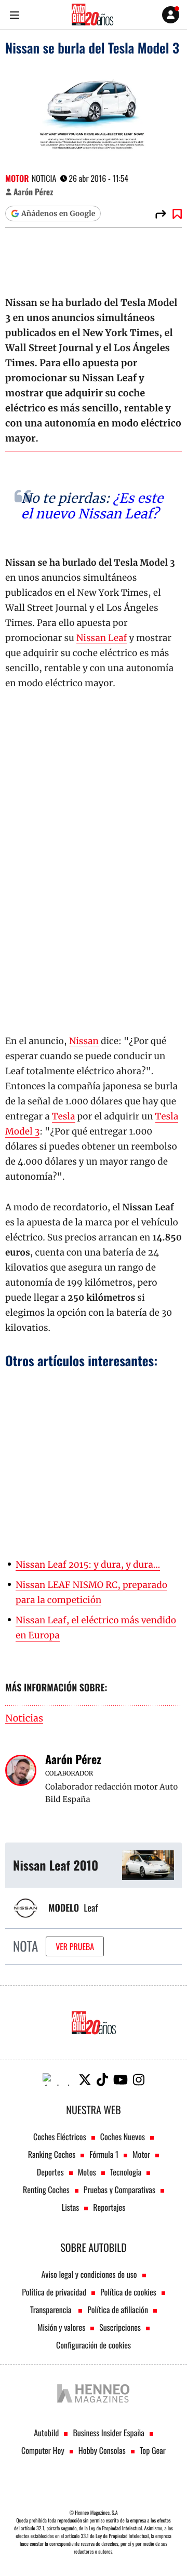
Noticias (24, 1719)
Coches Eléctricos (60, 2137)
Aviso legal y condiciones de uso (89, 2274)
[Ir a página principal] (92, 15)
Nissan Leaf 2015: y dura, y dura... (88, 1565)
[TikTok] (102, 2080)
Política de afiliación (118, 2310)
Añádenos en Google (58, 213)
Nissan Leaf (102, 638)
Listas (70, 2207)
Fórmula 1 (104, 2154)
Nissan (84, 1041)
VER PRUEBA (75, 1946)
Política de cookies (128, 2292)
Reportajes (109, 2207)
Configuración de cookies (94, 2345)
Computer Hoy (43, 2450)
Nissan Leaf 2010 (56, 1865)
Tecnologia (126, 2172)
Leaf (91, 1908)
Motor (17, 178)
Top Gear (153, 2450)
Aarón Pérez (33, 192)
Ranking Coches (52, 2154)
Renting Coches (46, 2190)
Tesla (64, 1116)
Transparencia (52, 2310)
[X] (85, 2080)
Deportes (50, 2172)
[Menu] (14, 15)
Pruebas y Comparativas (119, 2190)
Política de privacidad (54, 2292)
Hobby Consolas (102, 2450)
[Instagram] (139, 2080)
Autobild (46, 2433)
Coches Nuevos (123, 2137)
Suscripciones (120, 2327)
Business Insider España (108, 2433)
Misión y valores (61, 2327)
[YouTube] (121, 2080)
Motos (87, 2172)
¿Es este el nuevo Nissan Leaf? (92, 506)
